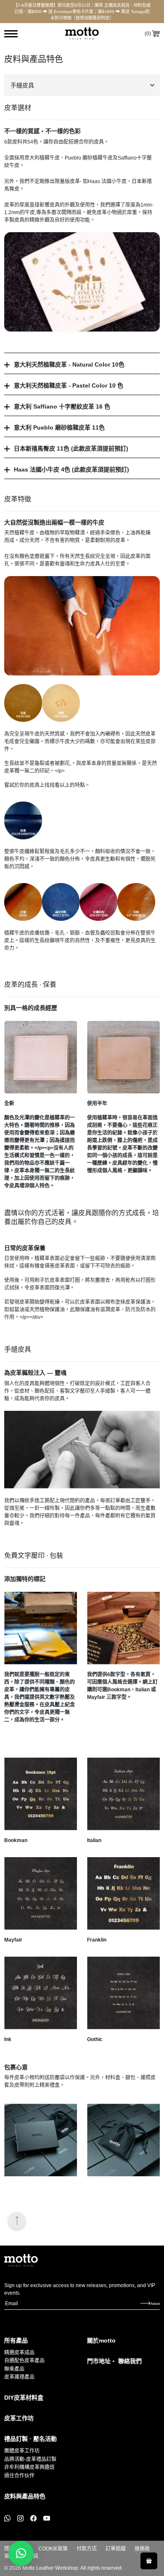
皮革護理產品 (19, 2377)
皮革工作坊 (19, 2418)
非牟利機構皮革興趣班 (29, 2467)
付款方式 (87, 2549)
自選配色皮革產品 (24, 2361)
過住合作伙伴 (19, 2476)
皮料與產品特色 (25, 2496)
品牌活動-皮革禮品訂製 (30, 2459)
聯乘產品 (14, 2369)
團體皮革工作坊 (22, 2451)
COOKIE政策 (53, 2549)
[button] (21, 2553)
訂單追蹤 (116, 2549)
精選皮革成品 (19, 2353)
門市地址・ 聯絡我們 (114, 2361)
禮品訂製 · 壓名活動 (30, 2439)
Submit (155, 2303)
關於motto (101, 2340)
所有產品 (16, 2340)
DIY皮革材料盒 (24, 2398)
